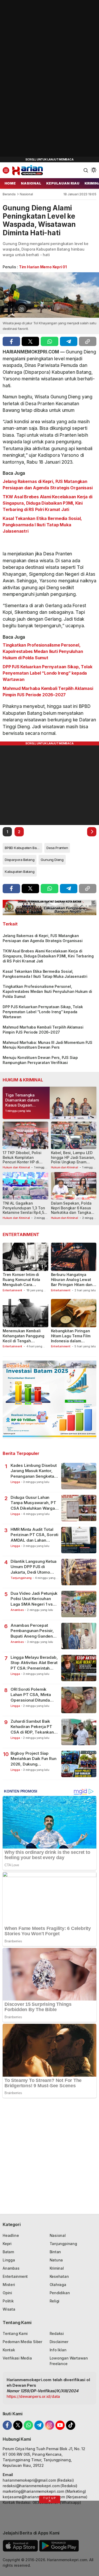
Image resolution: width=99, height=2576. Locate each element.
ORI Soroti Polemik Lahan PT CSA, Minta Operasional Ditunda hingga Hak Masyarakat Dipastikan (33, 1695)
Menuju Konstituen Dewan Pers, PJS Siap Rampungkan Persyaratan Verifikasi (40, 1060)
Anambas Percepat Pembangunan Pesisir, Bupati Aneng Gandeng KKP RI (33, 1631)
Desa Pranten (57, 848)
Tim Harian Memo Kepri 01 (43, 267)
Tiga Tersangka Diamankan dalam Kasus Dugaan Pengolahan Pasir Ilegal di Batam (22, 1105)
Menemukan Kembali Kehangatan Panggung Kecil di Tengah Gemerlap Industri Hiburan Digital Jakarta (24, 1341)
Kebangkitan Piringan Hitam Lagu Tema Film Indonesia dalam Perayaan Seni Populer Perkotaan (72, 1341)
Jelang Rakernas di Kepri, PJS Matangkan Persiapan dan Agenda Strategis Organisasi (48, 485)
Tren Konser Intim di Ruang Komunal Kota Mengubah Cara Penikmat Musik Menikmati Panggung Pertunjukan (22, 1287)
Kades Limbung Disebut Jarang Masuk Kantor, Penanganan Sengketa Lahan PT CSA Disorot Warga (34, 1471)
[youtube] (60, 2425)
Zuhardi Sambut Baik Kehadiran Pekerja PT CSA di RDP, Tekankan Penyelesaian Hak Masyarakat (32, 1727)
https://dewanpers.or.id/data (33, 2396)
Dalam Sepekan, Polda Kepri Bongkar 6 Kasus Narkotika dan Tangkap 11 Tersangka (72, 1210)
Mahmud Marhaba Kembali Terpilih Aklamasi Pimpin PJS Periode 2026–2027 (48, 692)
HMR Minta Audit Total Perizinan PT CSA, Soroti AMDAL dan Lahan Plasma (34, 1535)
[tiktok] (71, 2425)
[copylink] (88, 341)
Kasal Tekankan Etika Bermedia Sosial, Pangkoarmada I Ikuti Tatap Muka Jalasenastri (42, 525)
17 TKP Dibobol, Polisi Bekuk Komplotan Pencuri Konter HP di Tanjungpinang (22, 1160)
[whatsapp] (49, 341)
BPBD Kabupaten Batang (23, 848)
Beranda (9, 194)
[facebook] (11, 341)
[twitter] (30, 341)
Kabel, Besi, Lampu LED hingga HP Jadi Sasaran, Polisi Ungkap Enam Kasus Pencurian (73, 1160)
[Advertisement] (40, 79)
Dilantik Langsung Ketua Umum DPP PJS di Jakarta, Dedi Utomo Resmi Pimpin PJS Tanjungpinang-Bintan (34, 1567)
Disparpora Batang (20, 860)
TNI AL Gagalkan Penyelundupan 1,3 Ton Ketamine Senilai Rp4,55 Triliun (24, 1210)
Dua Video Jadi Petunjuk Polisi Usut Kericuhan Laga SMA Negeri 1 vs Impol (34, 1599)
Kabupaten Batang (20, 872)
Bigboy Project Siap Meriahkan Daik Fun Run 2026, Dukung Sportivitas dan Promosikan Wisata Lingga (33, 1759)
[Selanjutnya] (92, 832)
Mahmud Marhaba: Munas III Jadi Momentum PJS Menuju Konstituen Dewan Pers (48, 1045)
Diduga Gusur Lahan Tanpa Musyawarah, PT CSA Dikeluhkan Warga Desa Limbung (33, 1503)
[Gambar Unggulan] (49, 295)
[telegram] (69, 341)
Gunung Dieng (52, 860)
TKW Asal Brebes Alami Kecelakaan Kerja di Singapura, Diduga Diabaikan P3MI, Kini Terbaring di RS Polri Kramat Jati (47, 503)
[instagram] (49, 2425)
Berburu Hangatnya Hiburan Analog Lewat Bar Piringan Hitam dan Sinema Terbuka (72, 1282)
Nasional (26, 194)
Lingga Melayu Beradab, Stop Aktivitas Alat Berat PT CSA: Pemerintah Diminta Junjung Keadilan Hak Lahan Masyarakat (35, 1663)
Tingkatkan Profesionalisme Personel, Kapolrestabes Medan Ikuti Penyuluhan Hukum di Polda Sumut (43, 651)
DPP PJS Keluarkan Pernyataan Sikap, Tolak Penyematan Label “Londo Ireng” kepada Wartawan (47, 673)
